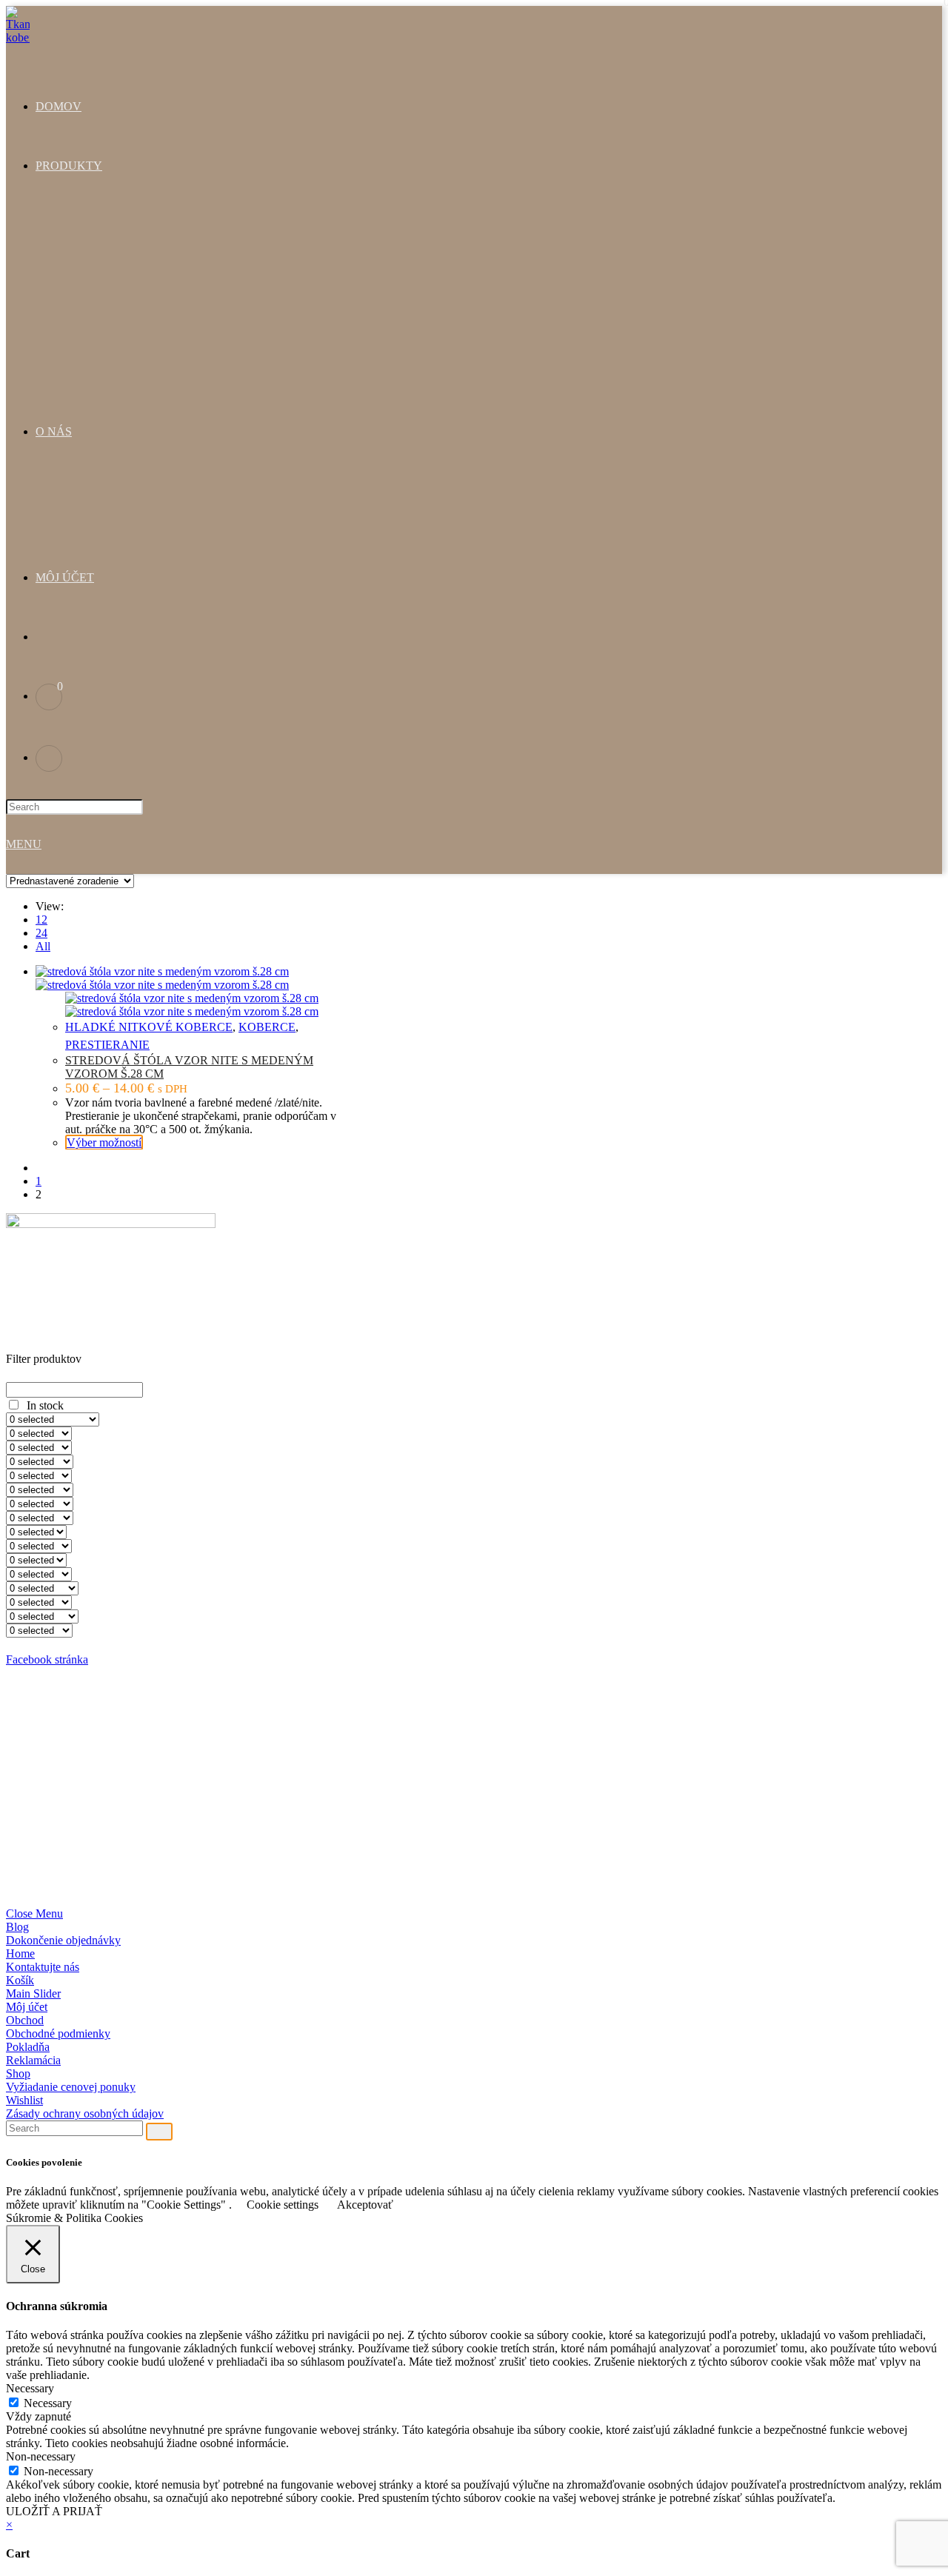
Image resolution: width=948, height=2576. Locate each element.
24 (41, 933)
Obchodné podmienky (58, 2033)
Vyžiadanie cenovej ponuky (71, 2087)
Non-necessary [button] (41, 2456)
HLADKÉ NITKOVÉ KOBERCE (149, 1027)
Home (20, 1953)
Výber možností (104, 1142)
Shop (18, 2073)
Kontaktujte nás (43, 1967)
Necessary (48, 2403)
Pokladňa (28, 2047)
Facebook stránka (47, 1659)
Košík (20, 1980)
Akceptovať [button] (365, 2205)
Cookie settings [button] (283, 2205)
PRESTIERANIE (107, 1045)
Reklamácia (33, 2060)
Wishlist (24, 2100)
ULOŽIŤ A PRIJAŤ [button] (54, 2511)
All (43, 946)
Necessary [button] (30, 2388)
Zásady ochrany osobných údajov (85, 2113)
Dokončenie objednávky (63, 1940)
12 (41, 920)
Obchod (25, 2020)
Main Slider (33, 1993)
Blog (17, 1927)
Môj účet (27, 2007)
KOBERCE (267, 1027)
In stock (45, 1405)
